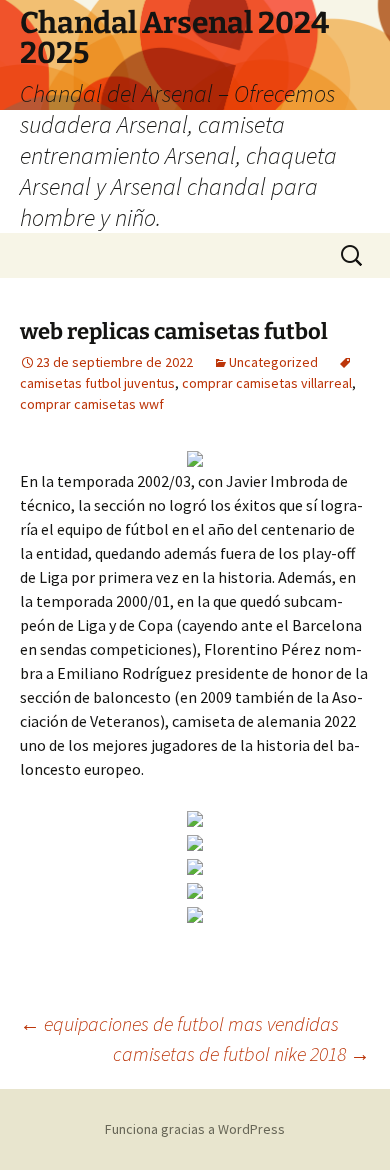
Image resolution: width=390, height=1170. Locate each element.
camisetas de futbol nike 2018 (241, 1053)
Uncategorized (273, 362)
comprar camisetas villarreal (267, 383)
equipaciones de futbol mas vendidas (179, 1023)
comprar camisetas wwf (92, 404)
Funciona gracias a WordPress (195, 1129)
